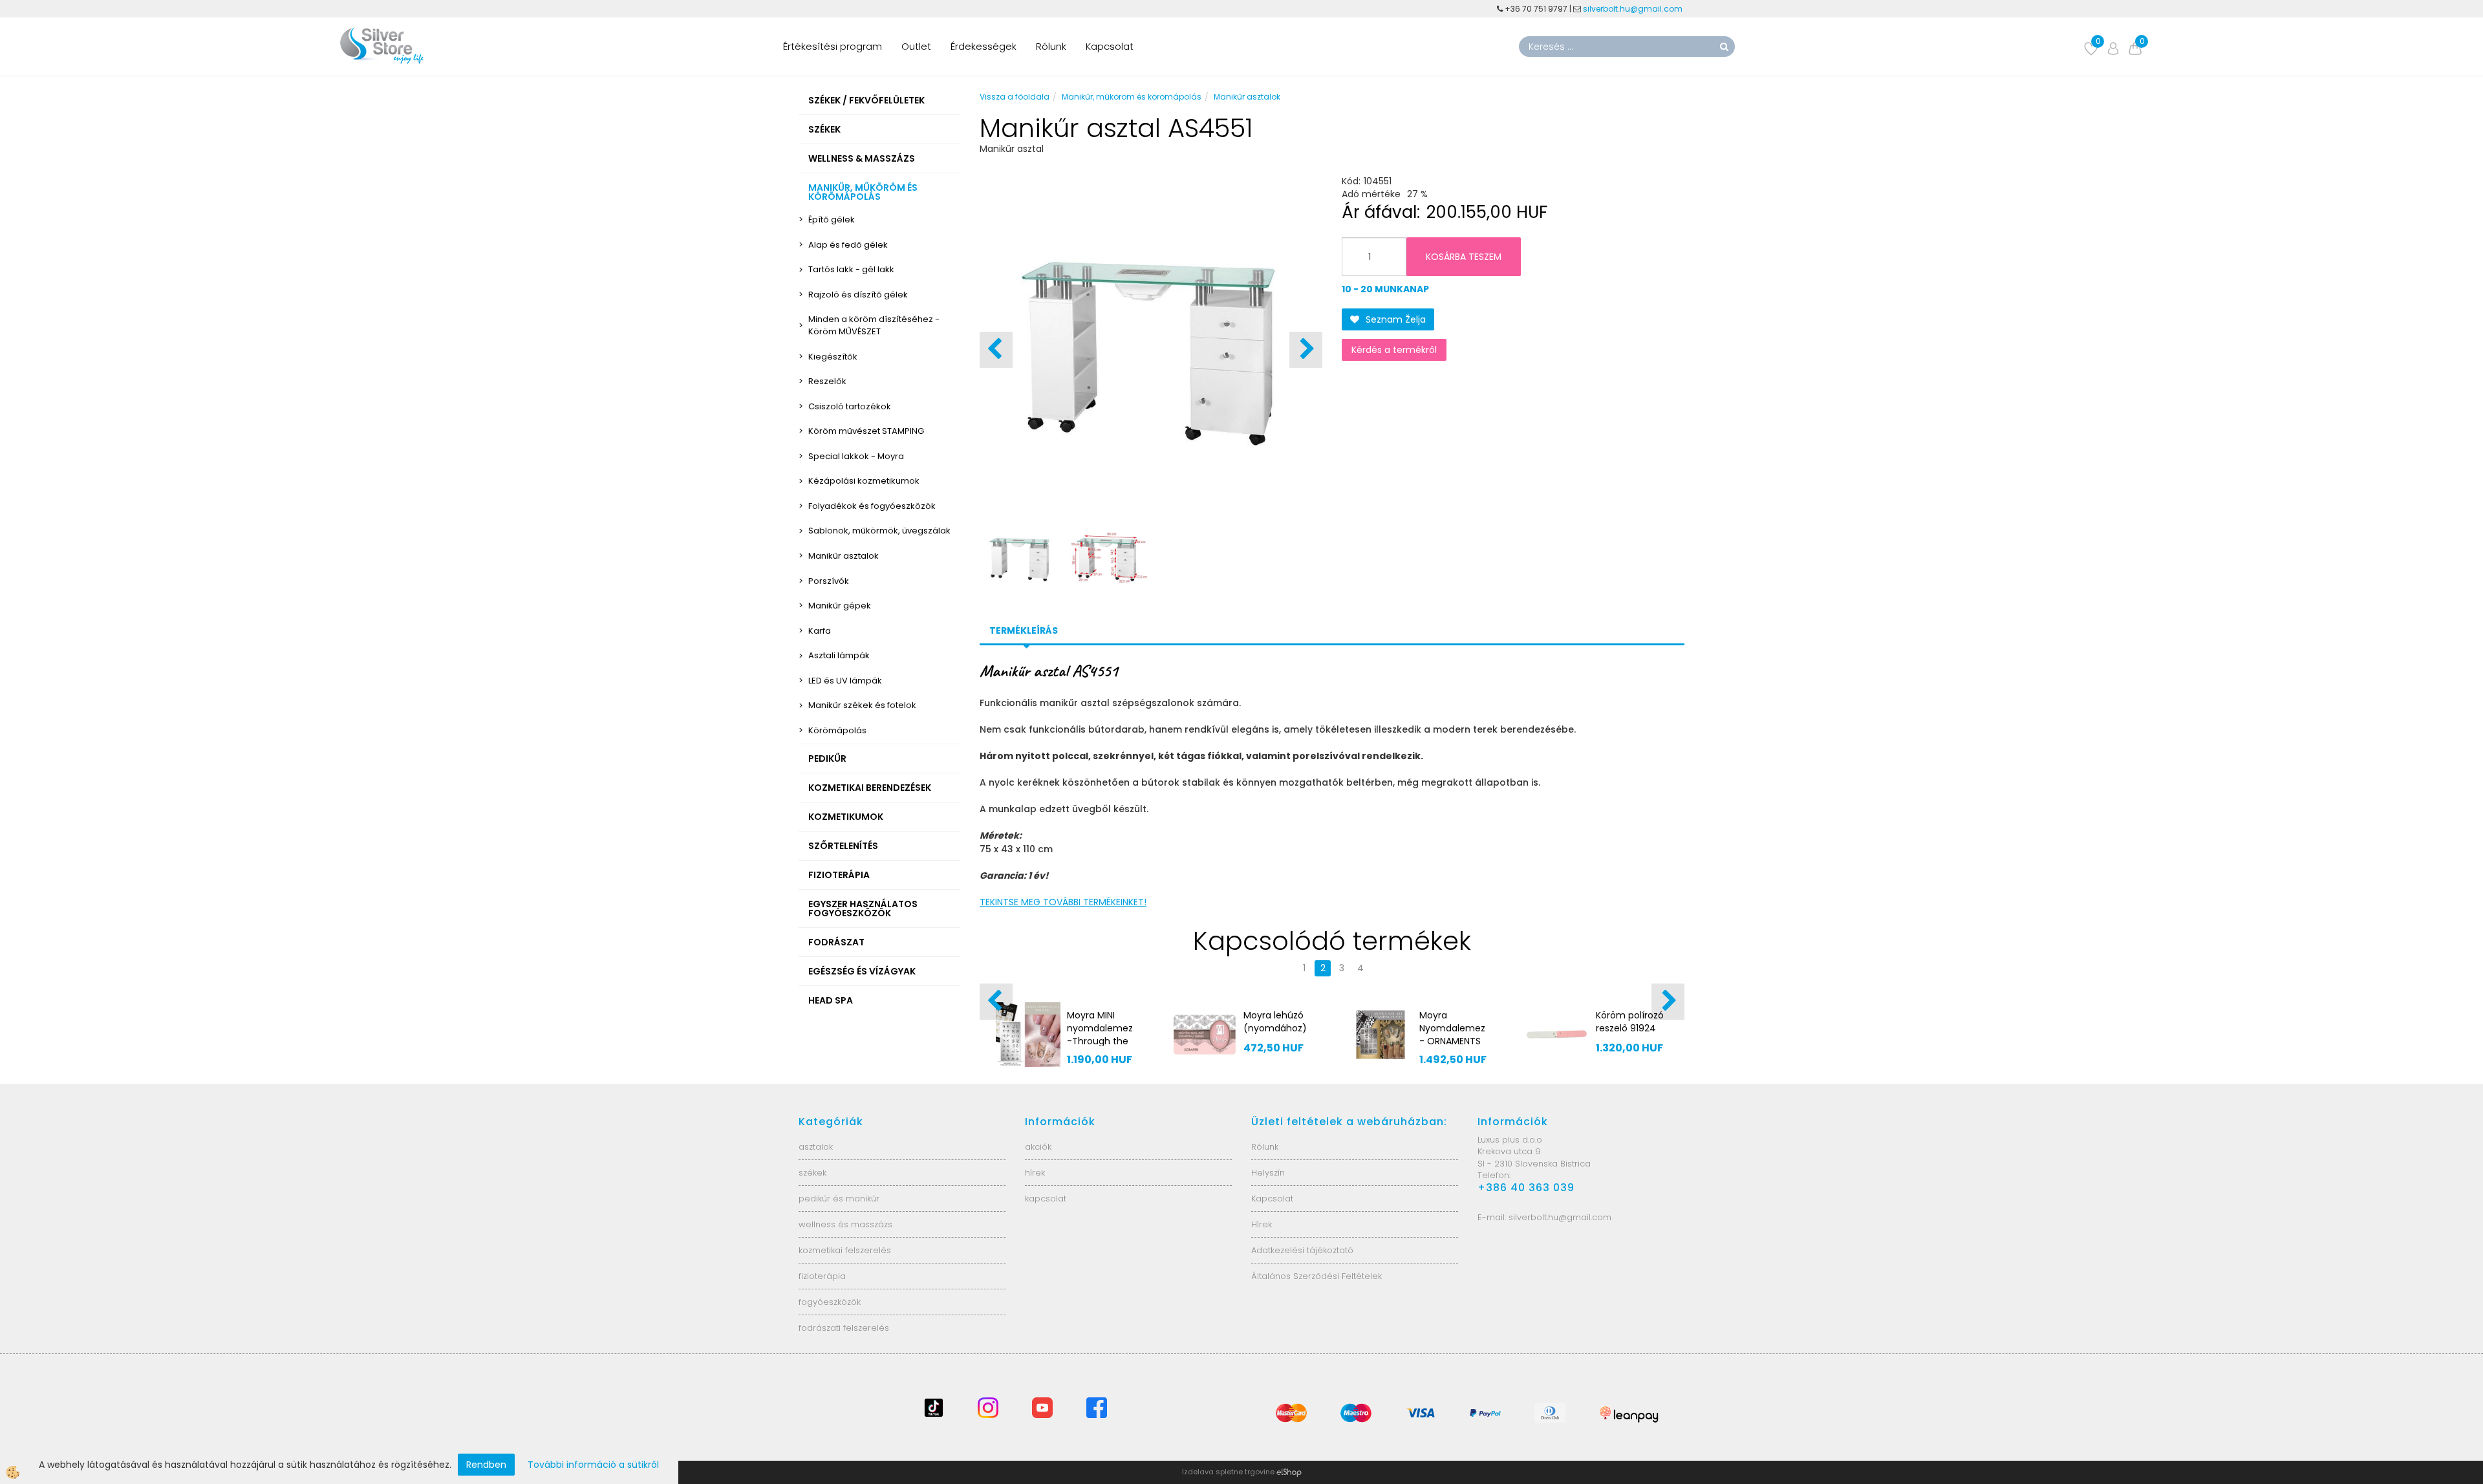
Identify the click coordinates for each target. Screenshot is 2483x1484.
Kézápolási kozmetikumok (864, 481)
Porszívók (829, 581)
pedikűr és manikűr (839, 1199)
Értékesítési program (833, 46)
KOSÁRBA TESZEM (1464, 257)
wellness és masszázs (845, 1224)
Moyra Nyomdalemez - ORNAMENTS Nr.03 (983, 1035)
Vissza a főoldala (1015, 97)
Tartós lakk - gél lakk (851, 269)
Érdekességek (984, 46)
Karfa (820, 631)
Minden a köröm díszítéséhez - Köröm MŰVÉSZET (874, 325)
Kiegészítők (833, 357)
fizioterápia (822, 1276)
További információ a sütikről (593, 1465)
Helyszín (1268, 1173)
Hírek (1262, 1224)
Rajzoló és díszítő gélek (858, 295)
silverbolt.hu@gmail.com (1634, 9)
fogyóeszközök (830, 1302)
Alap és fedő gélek (848, 245)
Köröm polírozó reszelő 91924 (1160, 1022)
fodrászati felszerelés (844, 1328)
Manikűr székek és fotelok (862, 705)
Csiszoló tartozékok (850, 406)
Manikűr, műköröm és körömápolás (1132, 97)
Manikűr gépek (840, 606)
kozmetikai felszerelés (845, 1250)
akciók (1038, 1147)
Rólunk (1051, 46)
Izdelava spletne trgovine (1228, 1472)
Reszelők (827, 381)
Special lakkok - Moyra (856, 456)
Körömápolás (837, 730)
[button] (1306, 350)
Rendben (486, 1465)
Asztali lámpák (839, 655)
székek (812, 1173)
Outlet (916, 46)
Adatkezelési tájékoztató (1302, 1250)
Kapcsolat (1110, 46)
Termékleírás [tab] (1024, 630)
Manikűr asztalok (844, 556)
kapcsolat (1046, 1199)
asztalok (816, 1147)
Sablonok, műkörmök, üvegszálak (879, 531)
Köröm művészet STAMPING (866, 431)
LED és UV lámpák (845, 681)
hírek (1035, 1173)
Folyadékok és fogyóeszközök (872, 506)
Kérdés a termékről (1394, 350)
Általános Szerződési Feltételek (1317, 1276)
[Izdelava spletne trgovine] (1289, 1472)
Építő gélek (832, 220)
